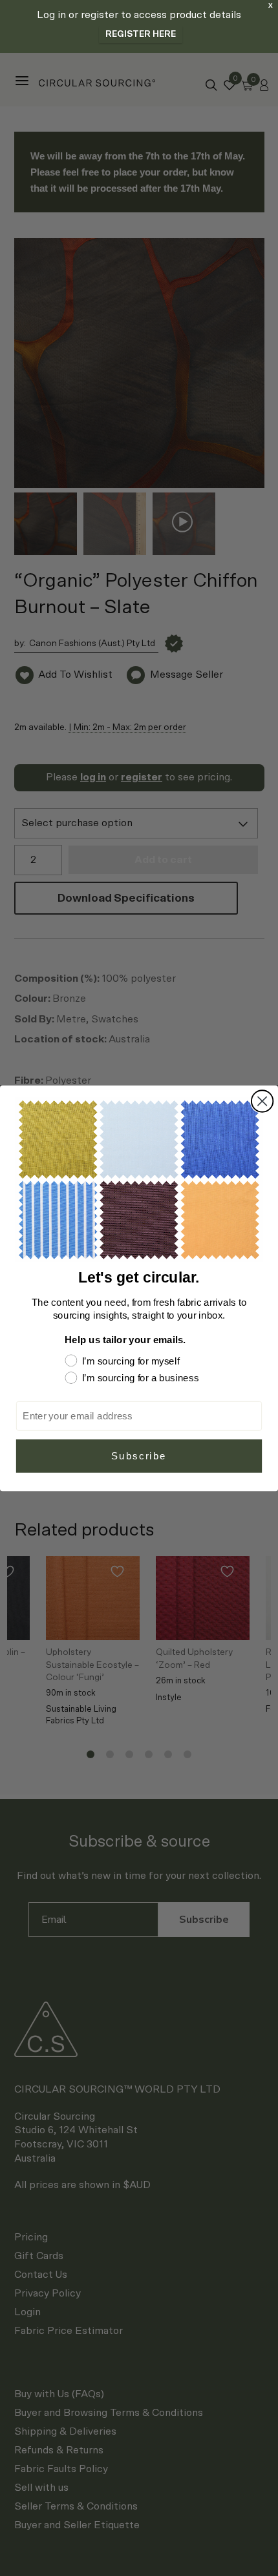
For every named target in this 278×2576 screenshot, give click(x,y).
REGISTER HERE (141, 35)
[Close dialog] (262, 1101)
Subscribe (139, 1455)
